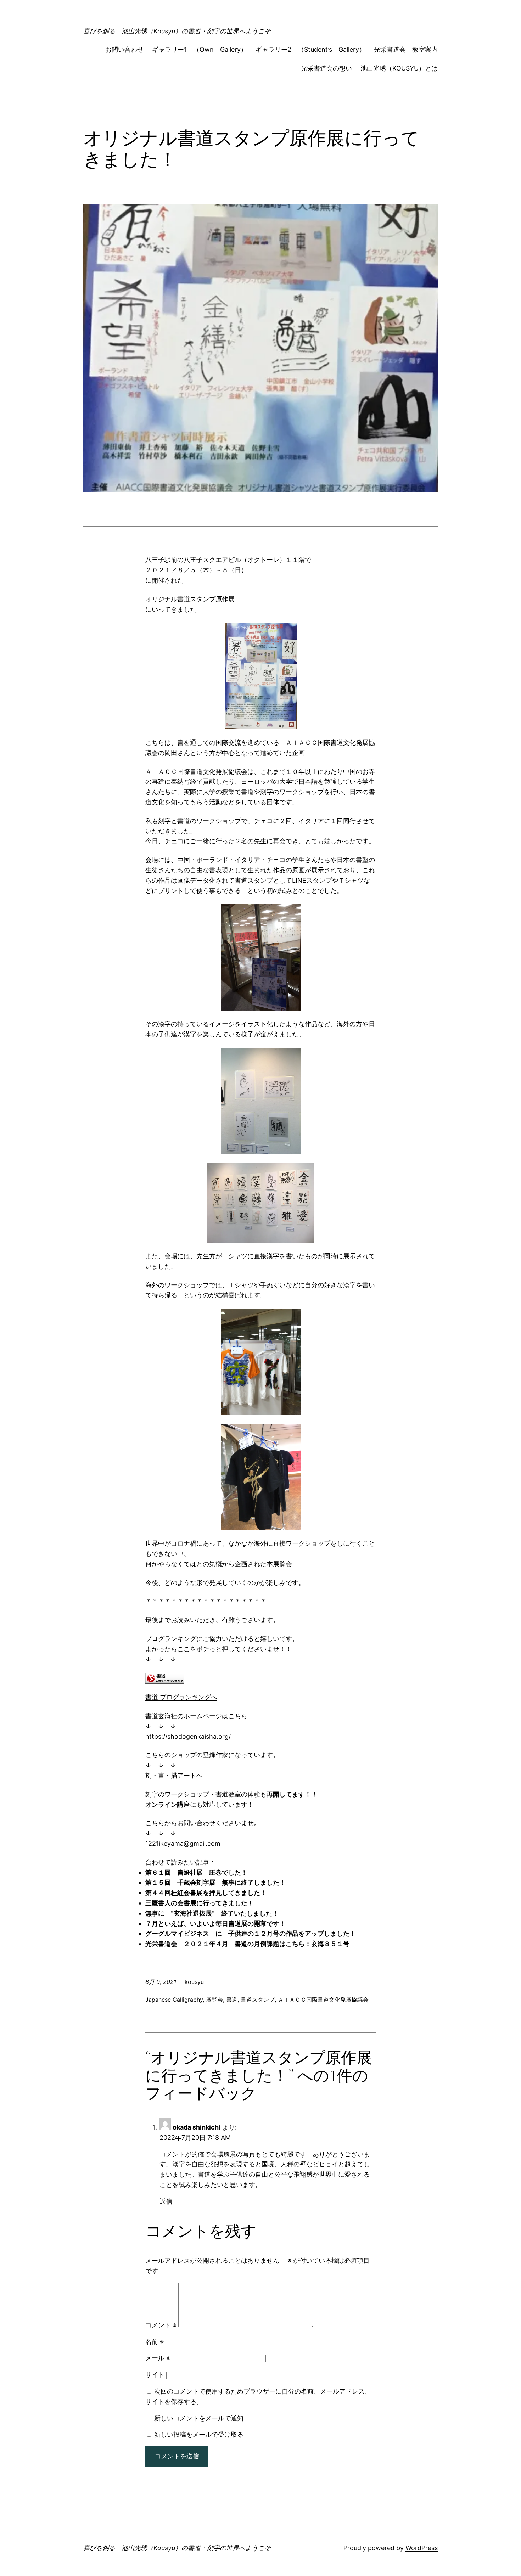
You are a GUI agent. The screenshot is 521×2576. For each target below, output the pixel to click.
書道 (232, 2000)
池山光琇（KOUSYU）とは (399, 68)
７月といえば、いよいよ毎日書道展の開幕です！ (215, 1923)
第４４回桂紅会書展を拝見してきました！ (206, 1893)
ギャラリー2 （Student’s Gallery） (310, 49)
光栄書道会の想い (326, 68)
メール (158, 2358)
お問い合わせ (124, 49)
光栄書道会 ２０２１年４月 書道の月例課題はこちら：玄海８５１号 (247, 1944)
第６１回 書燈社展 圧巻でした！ (196, 1872)
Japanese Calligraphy (174, 2000)
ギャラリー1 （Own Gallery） (200, 49)
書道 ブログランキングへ (181, 1697)
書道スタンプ (258, 2000)
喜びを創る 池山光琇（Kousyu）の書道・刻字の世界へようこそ (177, 31)
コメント (161, 2325)
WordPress (422, 2548)
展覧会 (214, 2000)
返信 (166, 2201)
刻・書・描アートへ (174, 1775)
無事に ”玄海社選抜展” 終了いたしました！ (212, 1913)
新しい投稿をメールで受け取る (199, 2434)
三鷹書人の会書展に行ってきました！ (200, 1903)
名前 (155, 2342)
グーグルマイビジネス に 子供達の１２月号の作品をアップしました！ (251, 1933)
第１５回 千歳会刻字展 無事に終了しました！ (215, 1882)
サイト (155, 2375)
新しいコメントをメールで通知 (199, 2418)
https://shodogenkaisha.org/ (188, 1736)
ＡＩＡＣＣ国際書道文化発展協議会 (323, 2000)
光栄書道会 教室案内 (406, 49)
